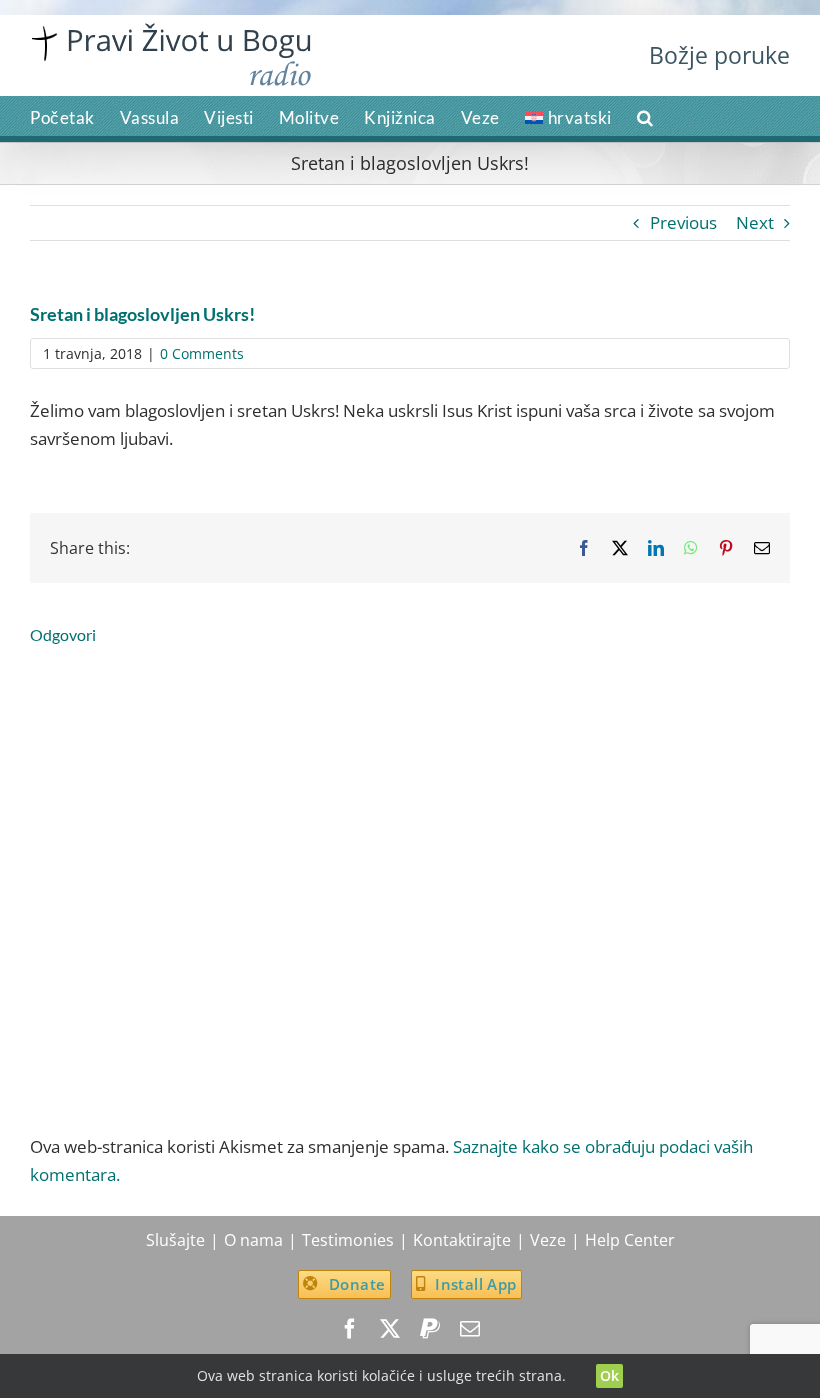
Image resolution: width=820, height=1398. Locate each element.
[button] (645, 116)
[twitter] (390, 1329)
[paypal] (430, 1329)
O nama (253, 1240)
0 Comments (202, 353)
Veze (548, 1240)
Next (755, 222)
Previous (683, 222)
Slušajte (175, 1240)
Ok (610, 1375)
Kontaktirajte (462, 1240)
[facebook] (350, 1329)
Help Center (630, 1240)
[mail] (470, 1329)
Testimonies (348, 1240)
